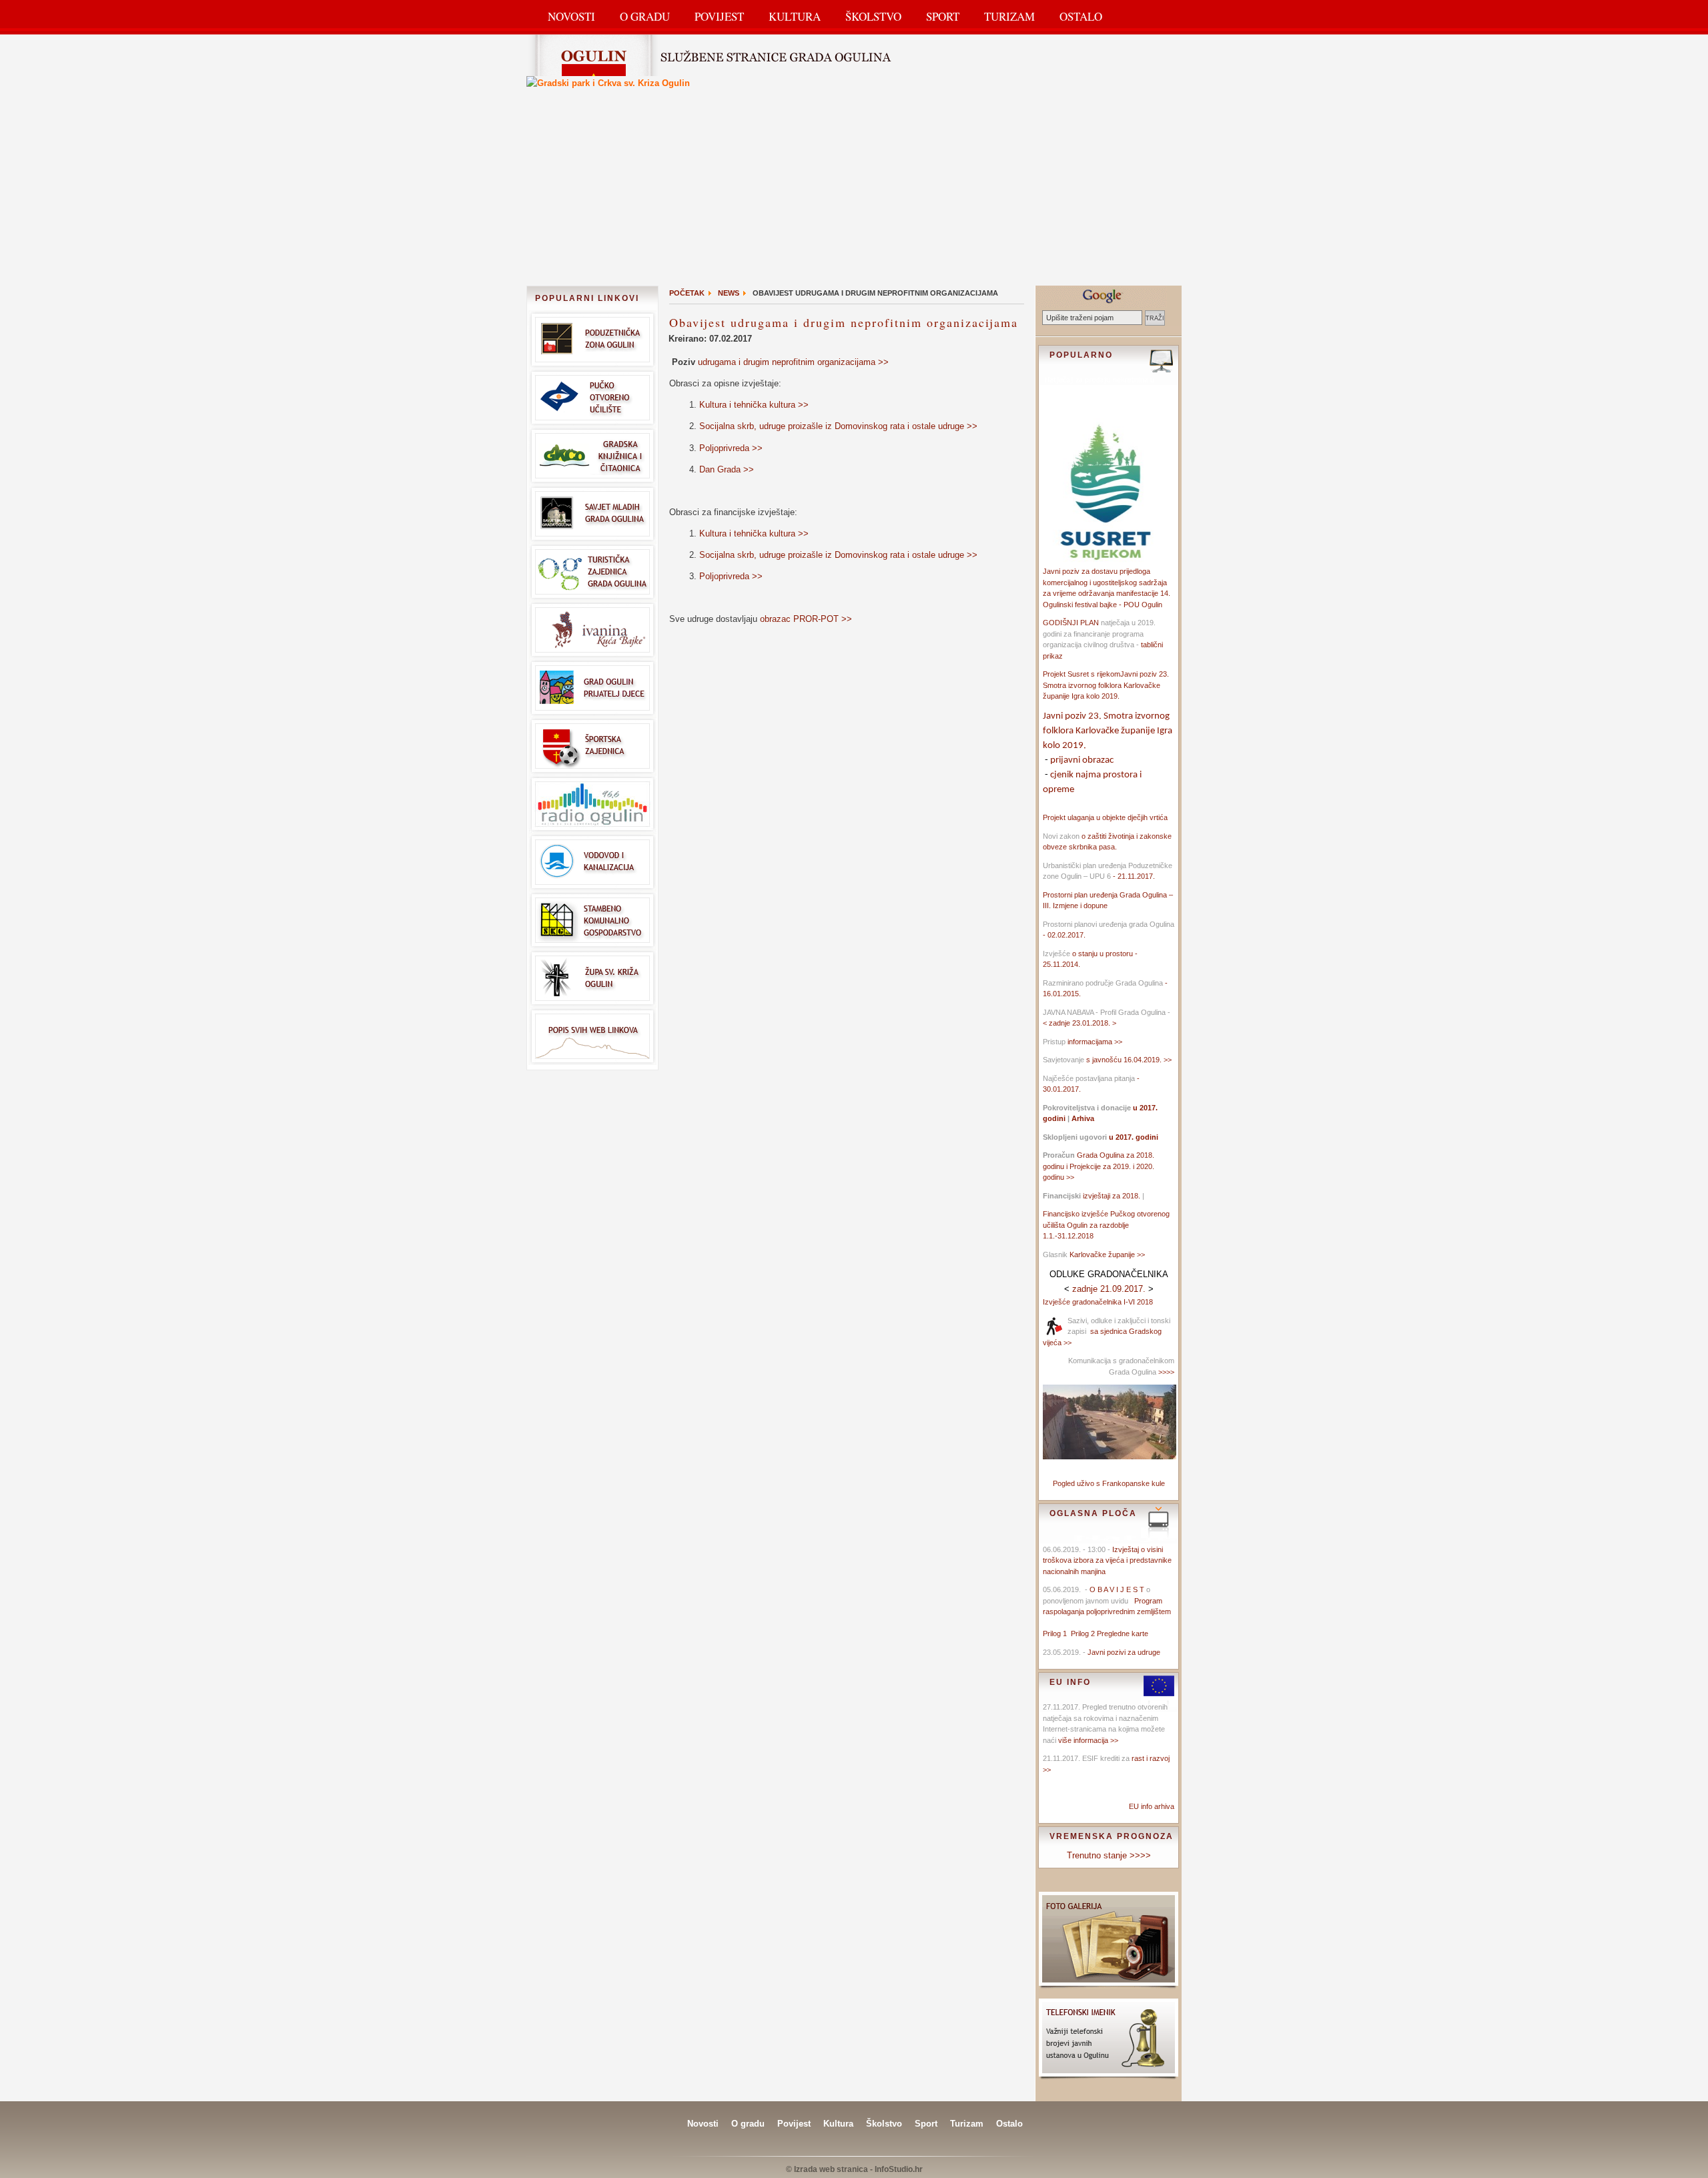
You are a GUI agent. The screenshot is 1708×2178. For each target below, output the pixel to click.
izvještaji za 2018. (1112, 1196)
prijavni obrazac (1082, 760)
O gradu (748, 2124)
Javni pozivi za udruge (1124, 1652)
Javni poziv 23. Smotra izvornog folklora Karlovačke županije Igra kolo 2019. (1106, 685)
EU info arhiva (1152, 1806)
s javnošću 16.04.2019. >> (1129, 1060)
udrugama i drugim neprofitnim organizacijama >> (793, 362)
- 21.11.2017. (1133, 876)
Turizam (1009, 16)
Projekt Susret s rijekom (1082, 674)
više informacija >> (1088, 1740)
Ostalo (1081, 16)
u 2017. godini (1133, 1137)
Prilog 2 (1084, 1633)
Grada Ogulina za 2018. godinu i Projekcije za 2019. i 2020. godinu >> (1099, 1166)
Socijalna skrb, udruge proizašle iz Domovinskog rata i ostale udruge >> (838, 426)
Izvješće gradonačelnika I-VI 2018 (1098, 1302)
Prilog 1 (1057, 1633)
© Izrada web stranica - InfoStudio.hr (854, 2169)
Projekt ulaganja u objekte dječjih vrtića (1105, 817)
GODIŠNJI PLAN (1071, 623)
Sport (943, 16)
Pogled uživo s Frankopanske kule (1109, 1483)
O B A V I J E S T (1117, 1589)
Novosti (571, 16)
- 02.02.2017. (1064, 935)
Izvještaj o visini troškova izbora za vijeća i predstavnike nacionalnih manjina (1107, 1560)
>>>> (1165, 1372)
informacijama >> (1095, 1042)
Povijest (719, 16)
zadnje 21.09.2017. (1109, 1289)
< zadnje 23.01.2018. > (1080, 1023)
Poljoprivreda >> (731, 448)
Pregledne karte (1123, 1633)
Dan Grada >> (727, 469)
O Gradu (645, 16)
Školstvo (873, 16)
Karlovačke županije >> (1107, 1254)
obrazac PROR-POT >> (806, 619)
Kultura (795, 16)
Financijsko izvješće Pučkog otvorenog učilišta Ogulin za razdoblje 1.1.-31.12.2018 (1106, 1225)
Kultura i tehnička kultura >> (754, 405)
